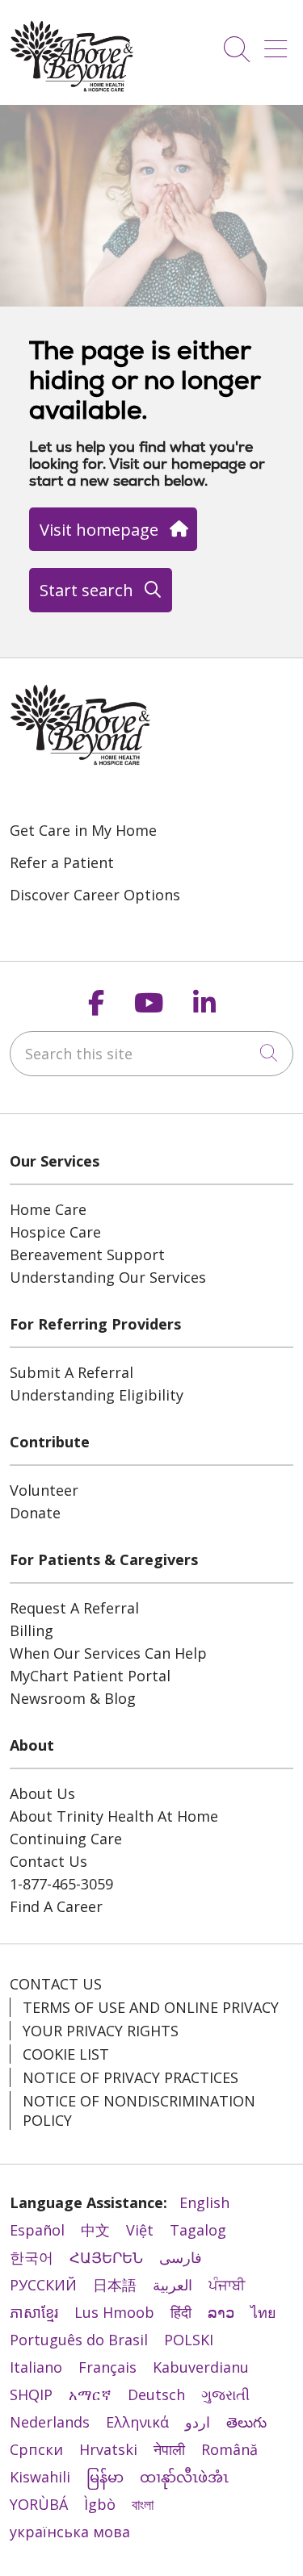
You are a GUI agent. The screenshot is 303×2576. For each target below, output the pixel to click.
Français (107, 2367)
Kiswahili (40, 2477)
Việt (140, 2230)
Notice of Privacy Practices (130, 2077)
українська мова (70, 2532)
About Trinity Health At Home (114, 1816)
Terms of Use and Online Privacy (151, 2007)
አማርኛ (90, 2394)
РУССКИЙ (43, 2285)
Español (37, 2230)
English (204, 2202)
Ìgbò (100, 2504)
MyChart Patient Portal (90, 1676)
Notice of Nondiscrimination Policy (139, 2110)
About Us (42, 1793)
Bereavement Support (87, 1255)
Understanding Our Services (108, 1277)
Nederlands (50, 2422)
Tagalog (198, 2230)
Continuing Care (66, 1839)
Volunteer (44, 1490)
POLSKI (189, 2340)
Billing (32, 1630)
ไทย (263, 2312)
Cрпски (36, 2449)
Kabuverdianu (201, 2367)
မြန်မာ (105, 2477)
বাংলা (143, 2504)
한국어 (32, 2257)
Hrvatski (108, 2449)
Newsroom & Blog (73, 1698)
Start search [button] (86, 590)
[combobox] (151, 1054)
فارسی (181, 2257)
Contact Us (48, 1861)
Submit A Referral (72, 1372)
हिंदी (181, 2312)
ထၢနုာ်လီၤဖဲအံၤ (184, 2477)
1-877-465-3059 (61, 1884)
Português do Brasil (79, 2340)
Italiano (36, 2367)
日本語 (115, 2285)
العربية (173, 2285)
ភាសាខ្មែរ (34, 2312)
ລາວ (221, 2312)
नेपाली (169, 2449)
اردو (198, 2422)
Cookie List (66, 2054)
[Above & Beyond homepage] (72, 87)
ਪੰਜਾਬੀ (227, 2285)
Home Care (48, 1209)
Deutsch (156, 2394)
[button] (279, 43)
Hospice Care (55, 1232)
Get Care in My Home (83, 830)
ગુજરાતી (225, 2394)
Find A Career (56, 1906)
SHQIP (31, 2394)
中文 (95, 2230)
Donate (35, 1513)
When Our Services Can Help (108, 1653)
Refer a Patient (62, 862)
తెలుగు (246, 2422)
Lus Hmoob (114, 2312)
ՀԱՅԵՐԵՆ (106, 2257)
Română (229, 2449)
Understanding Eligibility (97, 1395)
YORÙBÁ (39, 2504)
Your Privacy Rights (101, 2031)
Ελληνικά (137, 2422)
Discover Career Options (95, 895)
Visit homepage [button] (99, 529)
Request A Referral (74, 1608)
